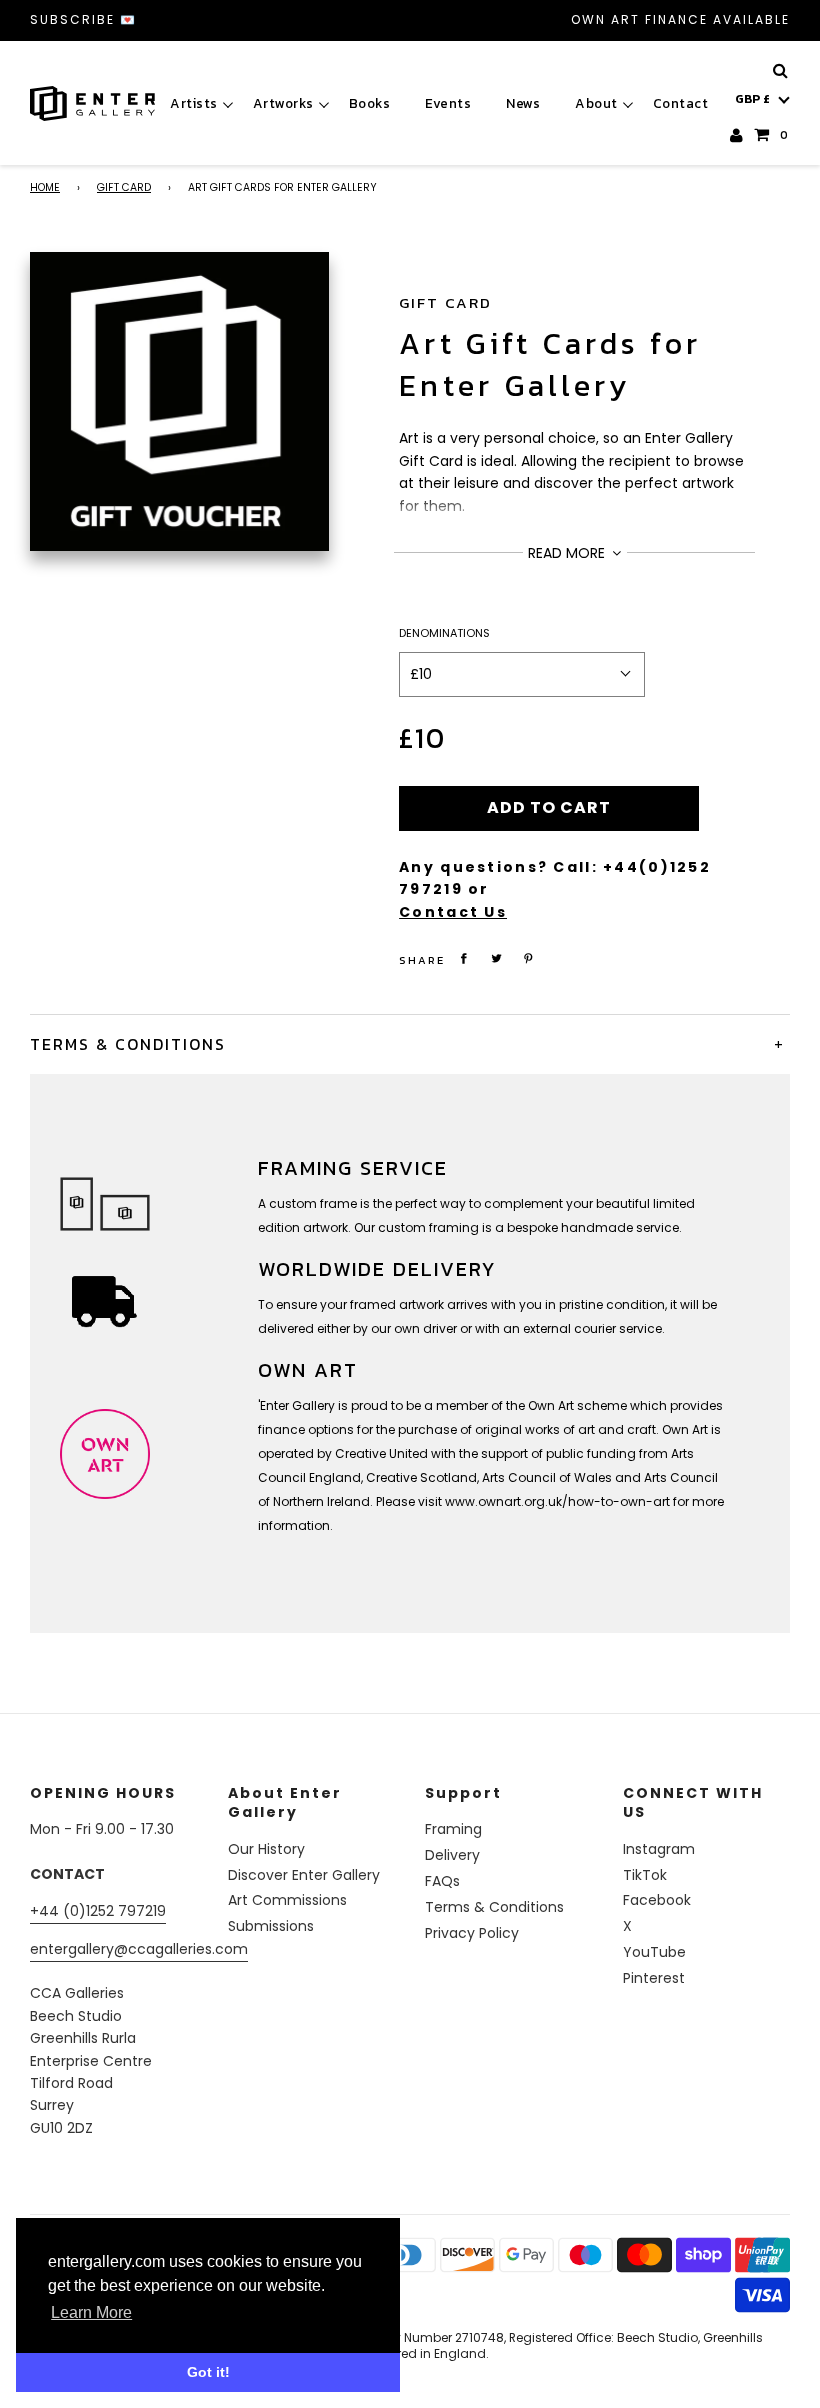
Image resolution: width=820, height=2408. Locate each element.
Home (45, 187)
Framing (453, 1829)
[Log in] (737, 135)
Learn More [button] (91, 2312)
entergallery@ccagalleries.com (139, 1949)
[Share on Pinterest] (529, 958)
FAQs (442, 1881)
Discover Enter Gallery (304, 1875)
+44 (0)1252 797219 (98, 1911)
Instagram (659, 1849)
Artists (194, 103)
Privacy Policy (472, 1933)
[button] (762, 99)
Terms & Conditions (494, 1907)
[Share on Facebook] (464, 958)
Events (448, 103)
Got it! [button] (208, 2372)
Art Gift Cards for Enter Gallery (550, 364)
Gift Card (124, 187)
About (596, 103)
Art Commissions (287, 1900)
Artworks (283, 103)
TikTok (645, 1875)
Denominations (444, 633)
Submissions (271, 1926)
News (523, 103)
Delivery (452, 1855)
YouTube (654, 1952)
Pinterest (654, 1978)
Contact (681, 103)
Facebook (657, 1900)
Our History (266, 1849)
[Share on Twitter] (497, 958)
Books (370, 103)
